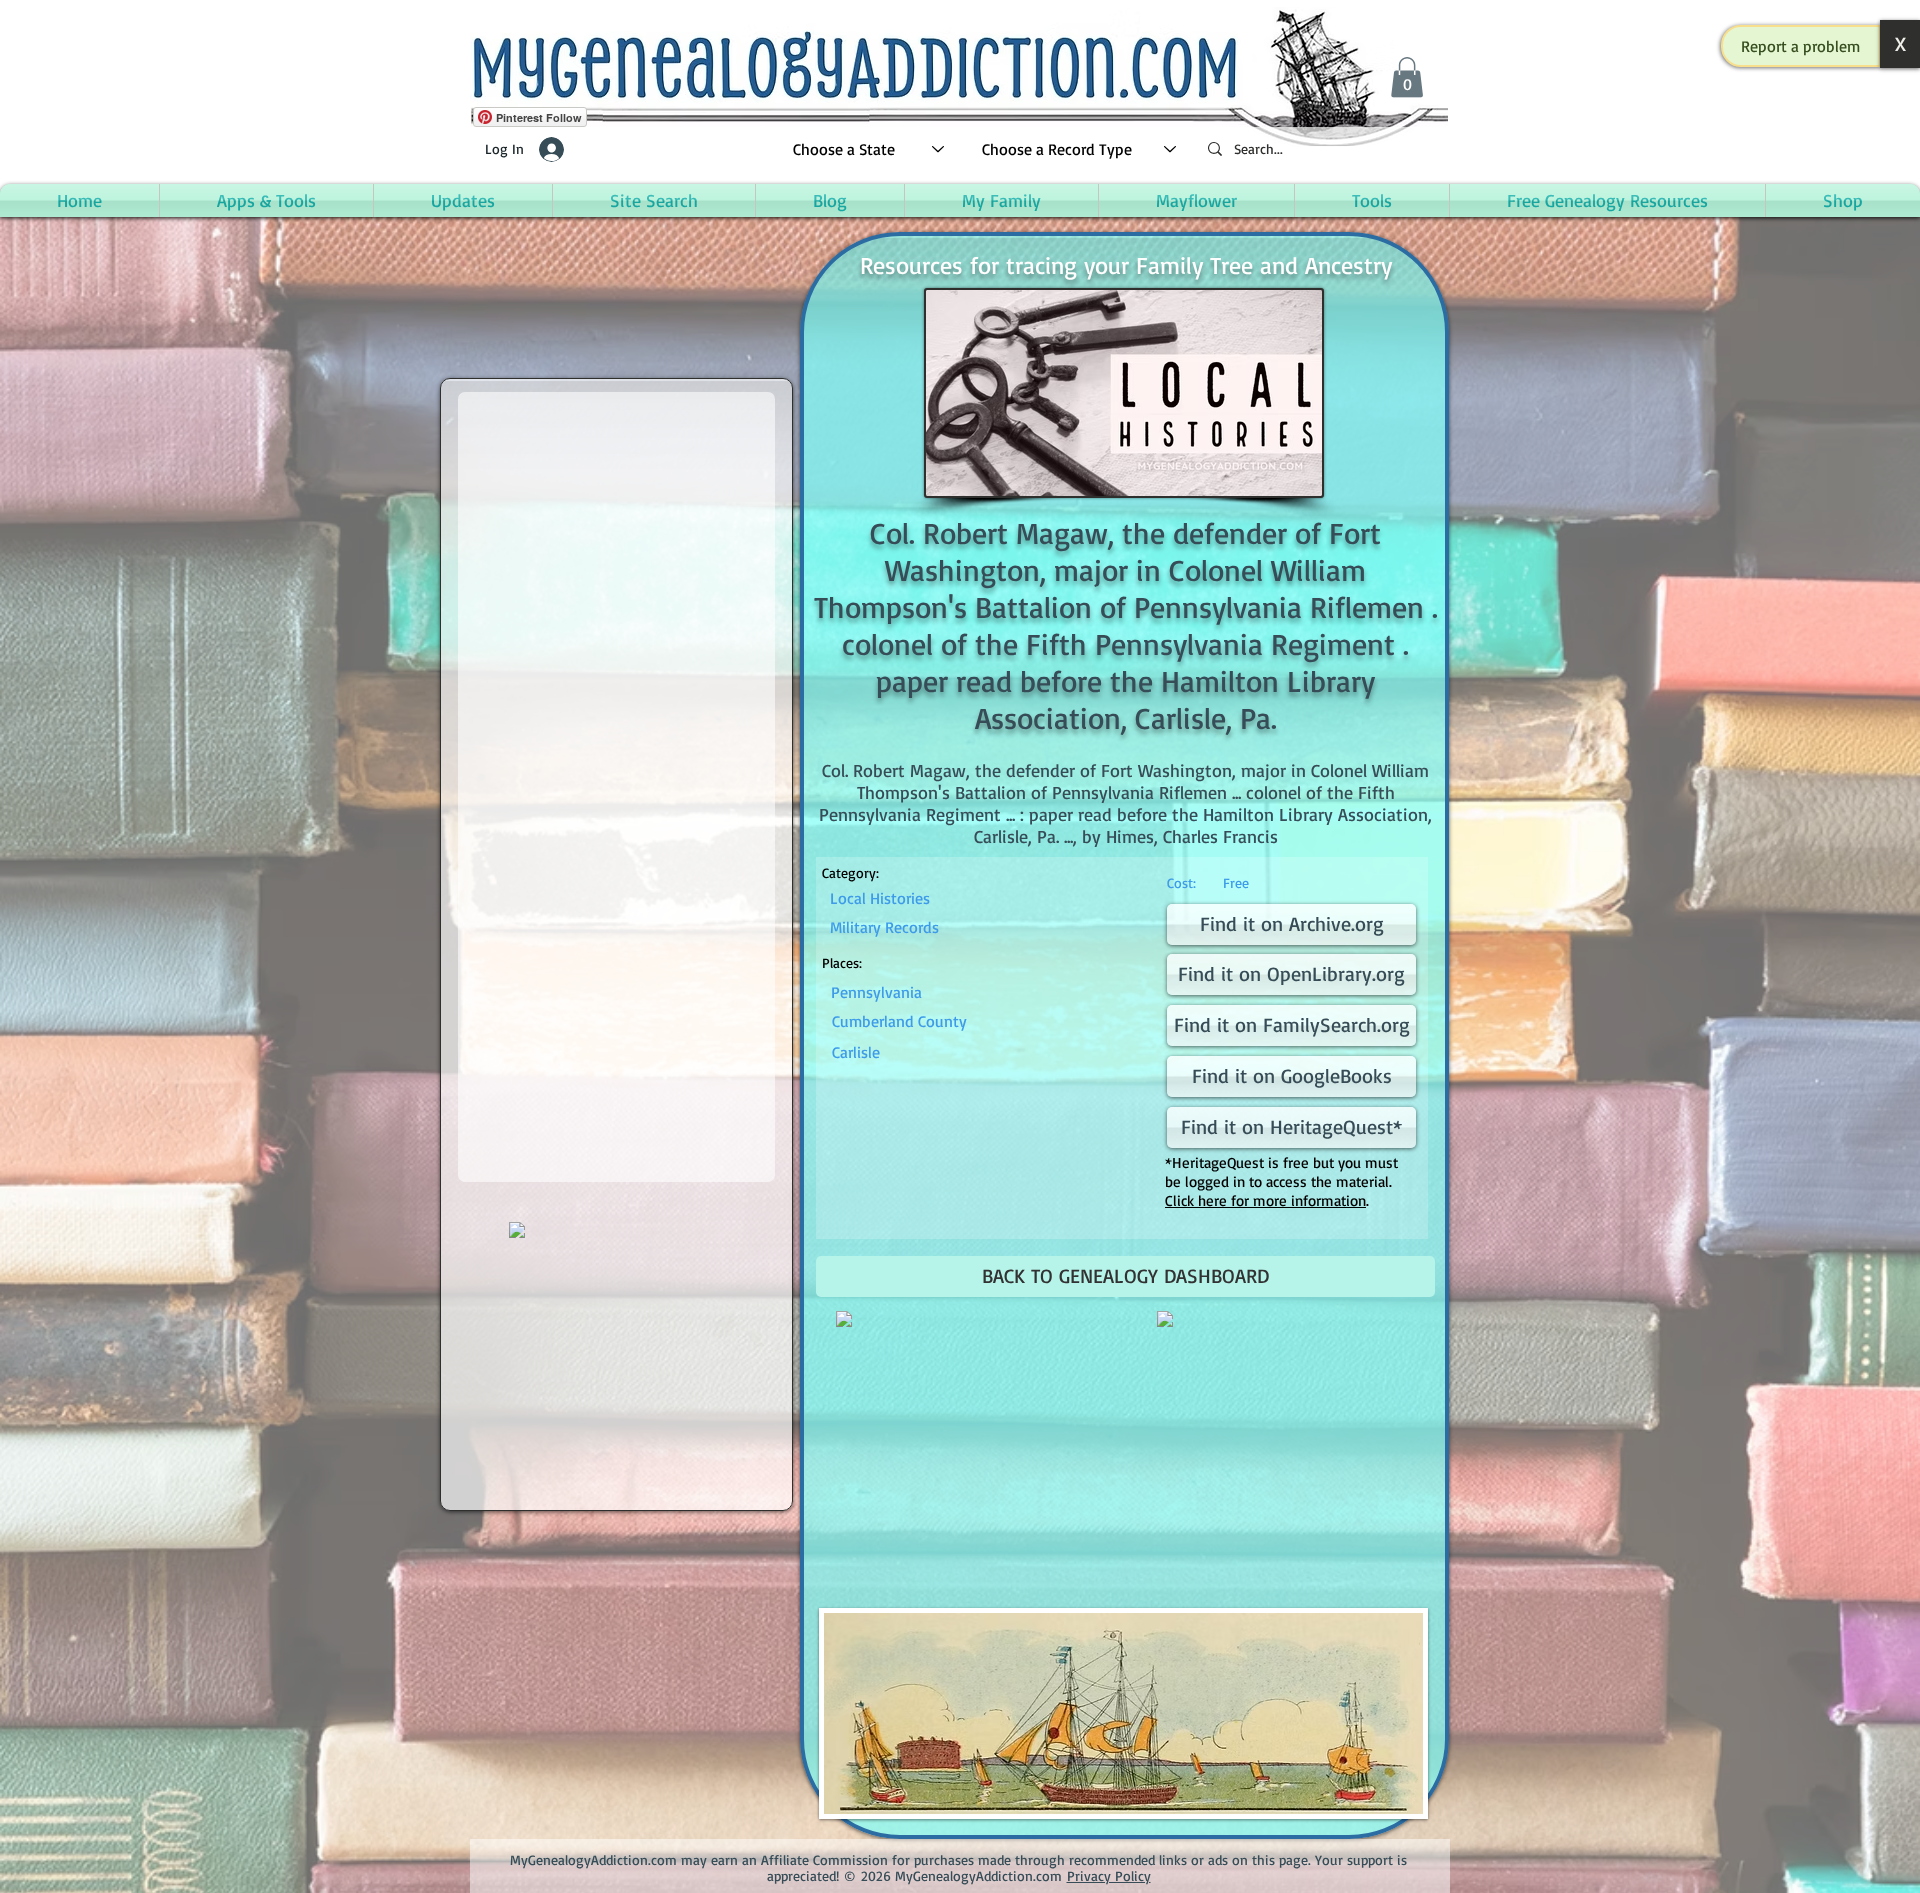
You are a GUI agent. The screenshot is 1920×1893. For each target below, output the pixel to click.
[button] (1801, 46)
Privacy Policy (1109, 1875)
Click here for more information (1265, 1200)
